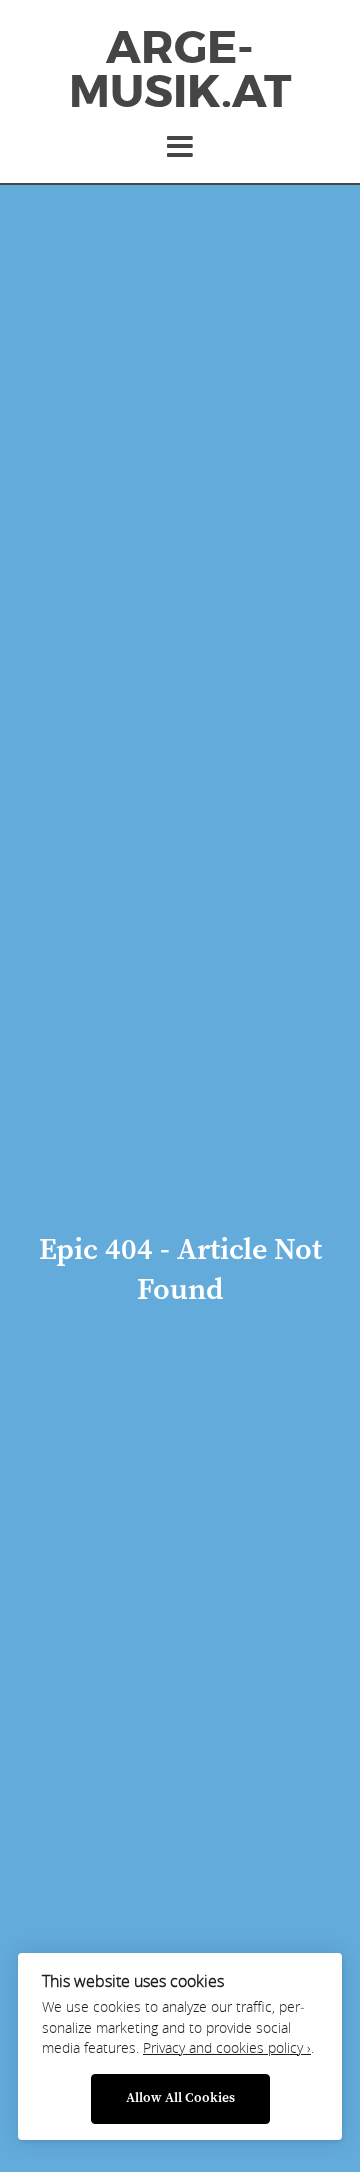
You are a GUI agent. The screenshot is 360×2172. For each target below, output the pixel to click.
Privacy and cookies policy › (227, 2048)
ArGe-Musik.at (180, 70)
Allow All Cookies (180, 2098)
